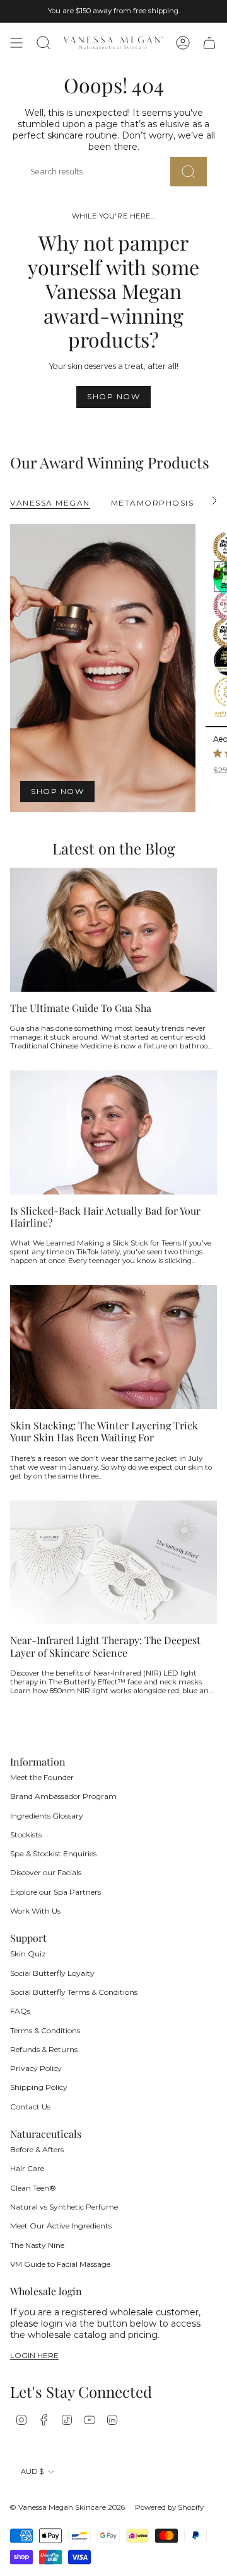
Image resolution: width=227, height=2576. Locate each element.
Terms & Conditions (45, 2030)
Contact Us (30, 2107)
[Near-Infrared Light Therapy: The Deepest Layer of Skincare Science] (113, 1563)
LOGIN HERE (34, 2356)
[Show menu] (16, 43)
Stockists (26, 1835)
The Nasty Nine (37, 2245)
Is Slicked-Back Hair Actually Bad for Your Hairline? (105, 1217)
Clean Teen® (33, 2188)
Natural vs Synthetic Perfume (64, 2207)
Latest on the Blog (114, 848)
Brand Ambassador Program (63, 1796)
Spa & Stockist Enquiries (53, 1853)
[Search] (189, 172)
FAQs (20, 2011)
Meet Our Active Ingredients (61, 2226)
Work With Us (35, 1911)
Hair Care (27, 2168)
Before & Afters (37, 2149)
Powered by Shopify (169, 2507)
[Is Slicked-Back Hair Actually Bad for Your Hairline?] (113, 1132)
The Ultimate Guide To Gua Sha (81, 1008)
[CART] (209, 43)
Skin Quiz (28, 1954)
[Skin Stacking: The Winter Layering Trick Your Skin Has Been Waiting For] (113, 1347)
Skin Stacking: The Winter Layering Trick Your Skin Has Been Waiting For (104, 1431)
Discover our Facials (46, 1872)
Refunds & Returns (44, 2049)
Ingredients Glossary (47, 1816)
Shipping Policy (39, 2087)
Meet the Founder (42, 1777)
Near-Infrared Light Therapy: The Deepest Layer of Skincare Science (105, 1646)
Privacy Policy (36, 2068)
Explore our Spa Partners (55, 1892)
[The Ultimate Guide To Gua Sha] (113, 930)
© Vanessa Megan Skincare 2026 (67, 2507)
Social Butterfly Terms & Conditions (74, 1992)
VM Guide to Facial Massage (60, 2264)
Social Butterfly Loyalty (52, 1973)
